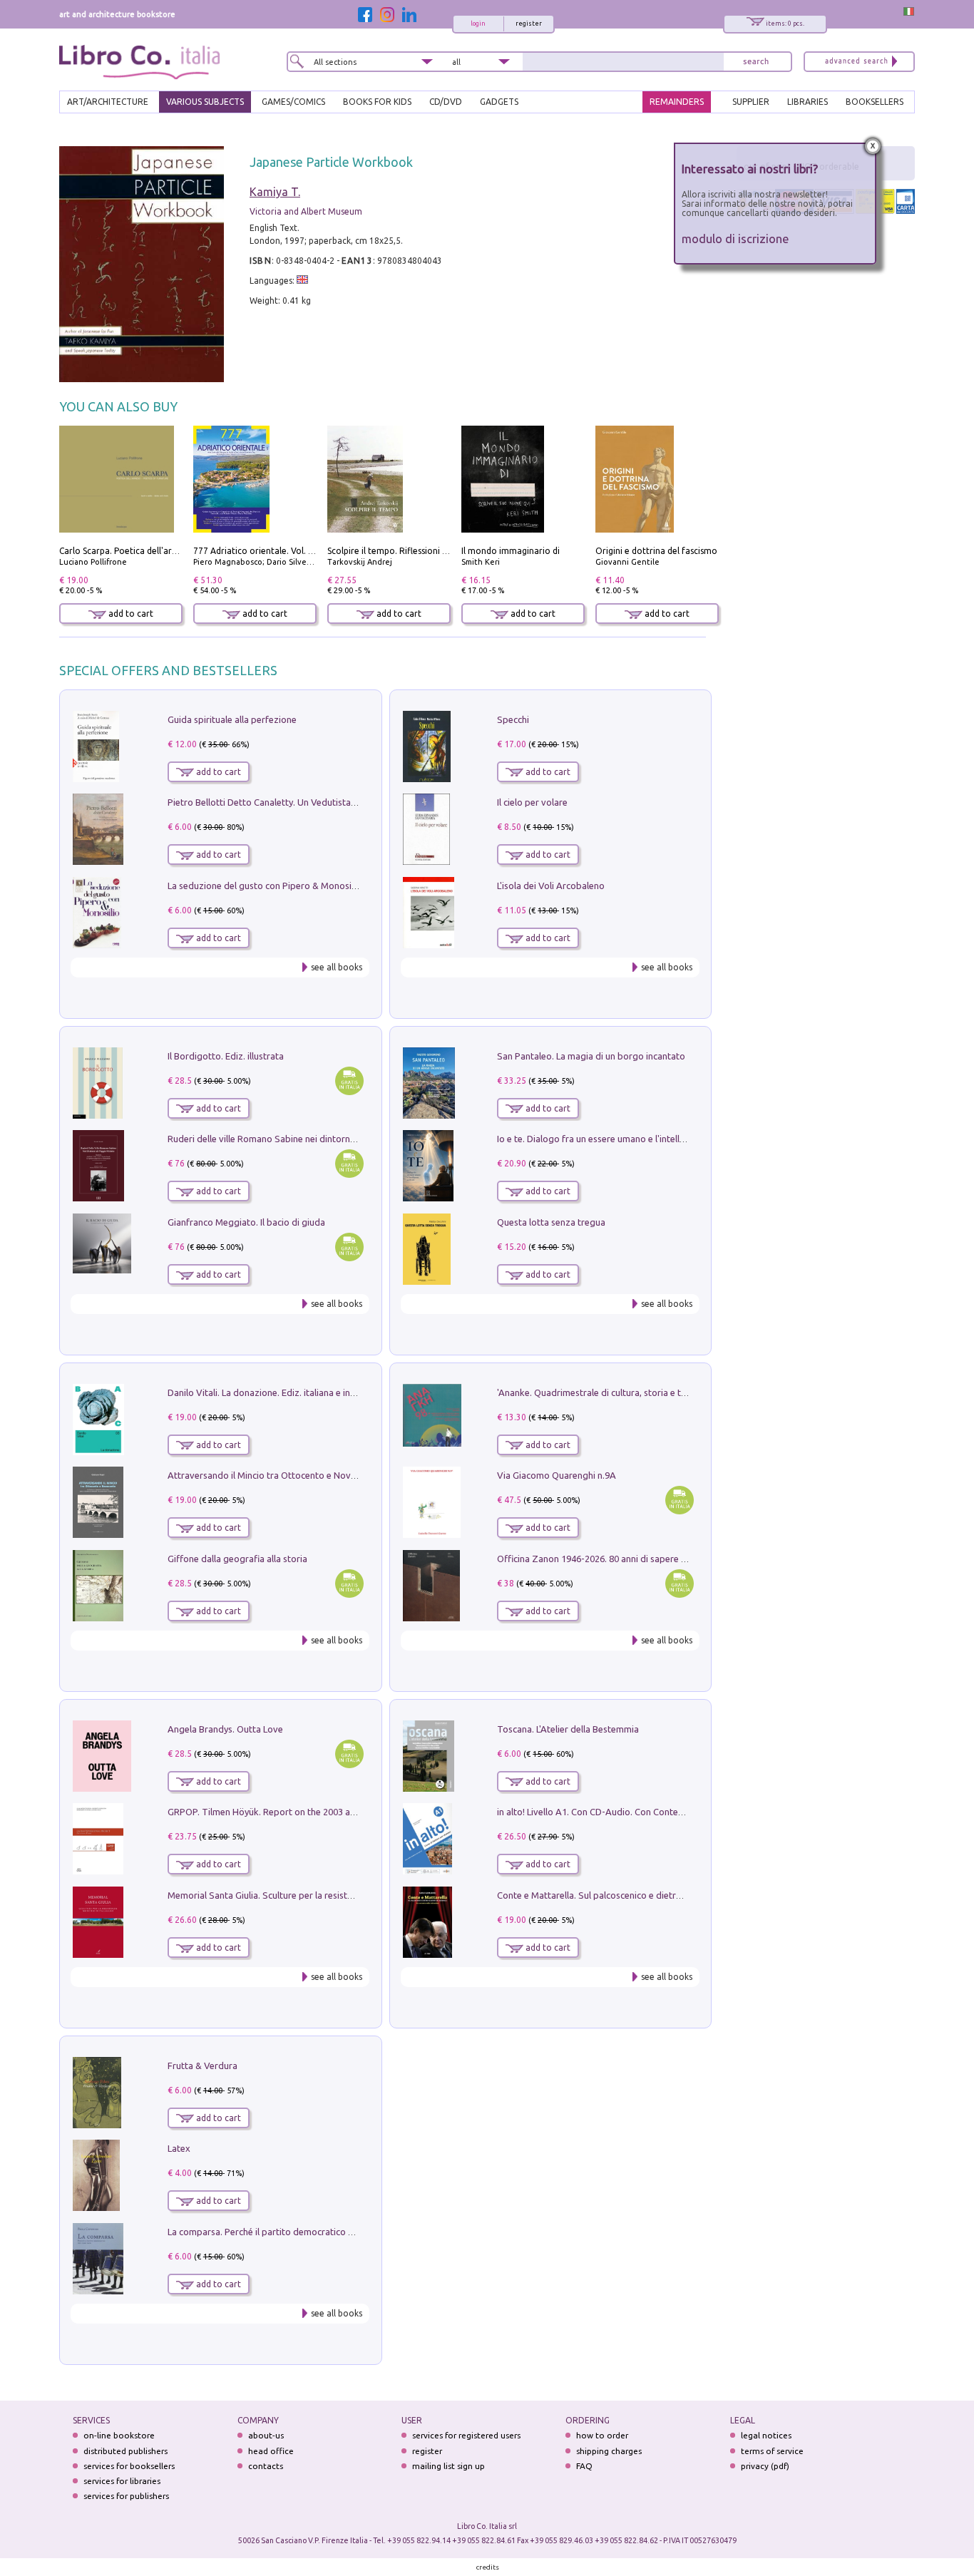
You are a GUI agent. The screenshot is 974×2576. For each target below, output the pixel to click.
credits (488, 2567)
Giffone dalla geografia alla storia (237, 1559)
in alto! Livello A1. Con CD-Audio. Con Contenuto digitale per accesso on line (654, 1812)
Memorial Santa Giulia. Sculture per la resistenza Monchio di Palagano (312, 1895)
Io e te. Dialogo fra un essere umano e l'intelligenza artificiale (622, 1139)
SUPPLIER (751, 102)
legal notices (766, 2435)
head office (271, 2451)
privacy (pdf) (765, 2466)
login (478, 24)
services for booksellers (129, 2466)
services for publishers (126, 2496)
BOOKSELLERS (875, 102)
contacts (266, 2466)
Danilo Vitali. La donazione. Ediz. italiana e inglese (270, 1392)
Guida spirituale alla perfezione (232, 719)
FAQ (584, 2466)
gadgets (499, 102)
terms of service (772, 2451)
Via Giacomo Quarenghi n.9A (557, 1475)
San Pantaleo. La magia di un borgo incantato (591, 1056)
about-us (266, 2435)
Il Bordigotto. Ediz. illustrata (226, 1056)
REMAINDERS (677, 102)
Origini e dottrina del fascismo (656, 551)
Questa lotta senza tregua (551, 1222)
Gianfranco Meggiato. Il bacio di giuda (246, 1222)
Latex (179, 2148)
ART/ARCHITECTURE (108, 102)
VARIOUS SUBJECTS (205, 102)
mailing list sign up (448, 2466)
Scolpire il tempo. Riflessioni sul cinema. (407, 551)
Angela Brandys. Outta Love (225, 1729)
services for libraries (122, 2481)
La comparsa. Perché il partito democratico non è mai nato (288, 2232)
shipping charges (609, 2451)
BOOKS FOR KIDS (377, 102)
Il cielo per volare (532, 802)
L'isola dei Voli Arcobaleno (551, 886)
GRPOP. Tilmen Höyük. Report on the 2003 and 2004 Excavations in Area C (321, 1812)
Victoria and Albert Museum (306, 211)
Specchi (513, 719)
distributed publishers (125, 2451)
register (529, 24)
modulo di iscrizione (735, 238)
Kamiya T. (275, 192)
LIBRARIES (808, 102)
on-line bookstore (119, 2435)
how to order (602, 2435)
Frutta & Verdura (203, 2066)
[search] (756, 62)
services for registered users (466, 2435)
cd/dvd (446, 102)
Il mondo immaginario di (511, 551)
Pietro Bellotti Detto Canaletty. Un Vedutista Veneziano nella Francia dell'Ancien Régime (349, 802)
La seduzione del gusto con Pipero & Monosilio (265, 886)
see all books (337, 967)
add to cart (130, 614)
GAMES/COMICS (293, 102)
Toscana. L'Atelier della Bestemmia (568, 1729)
